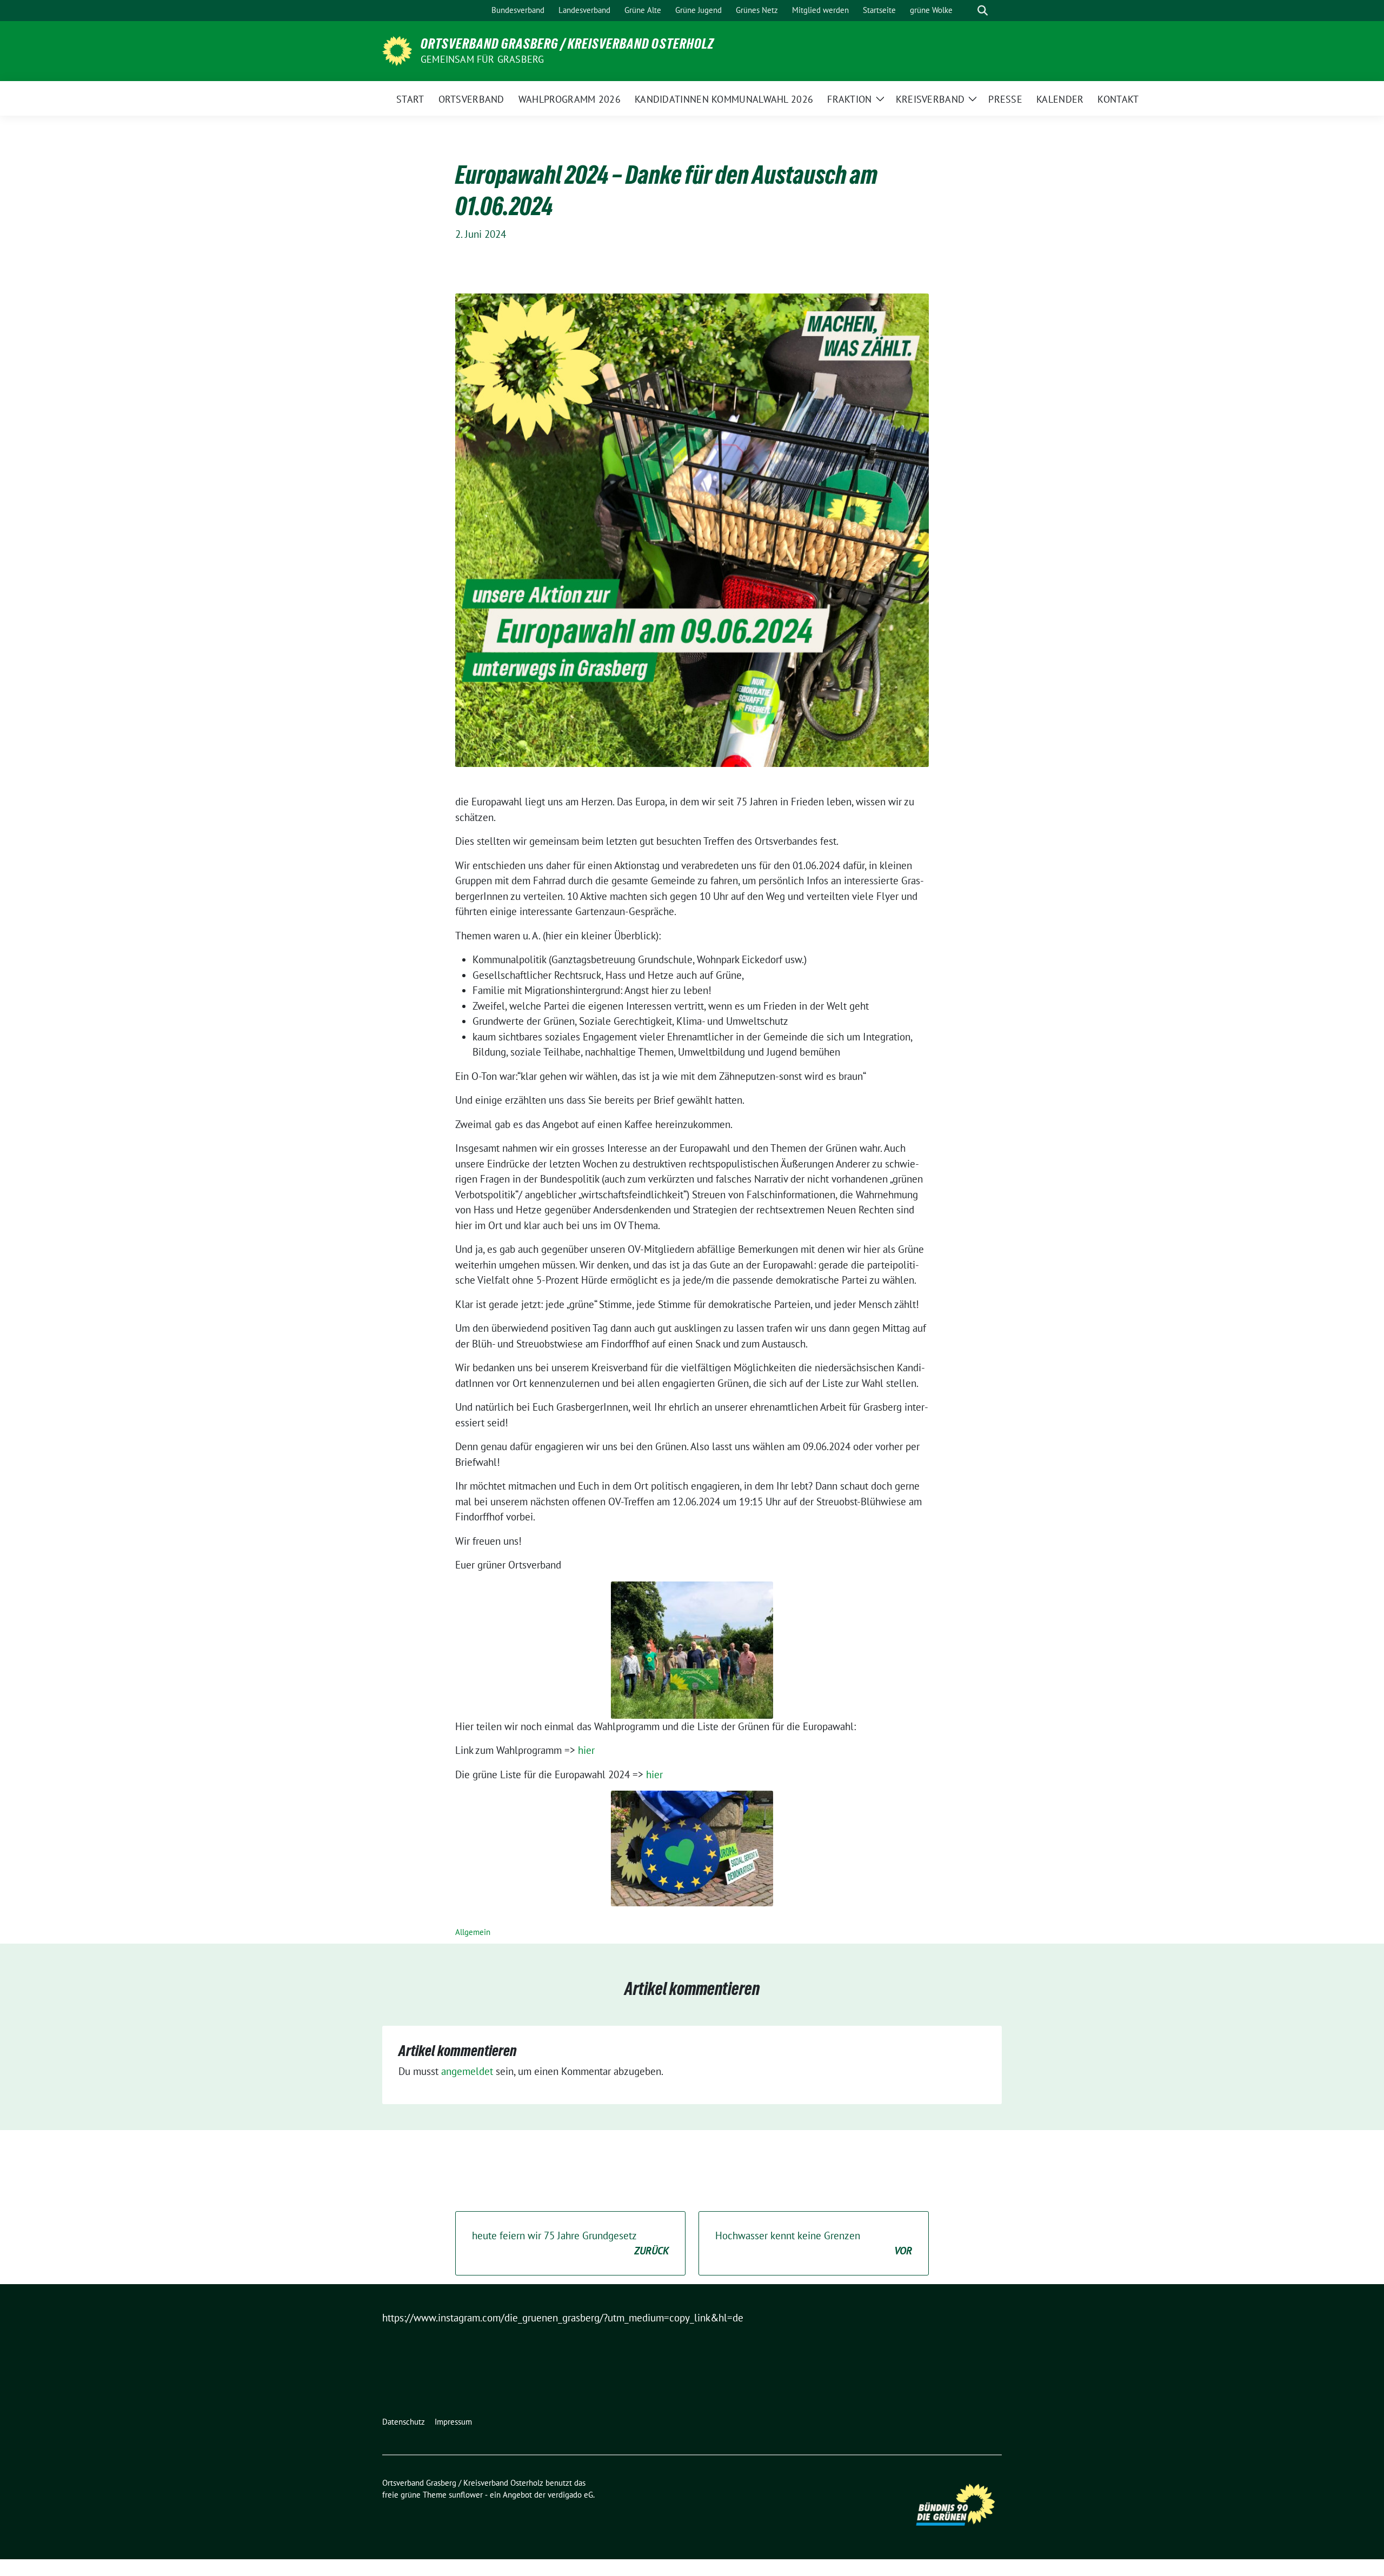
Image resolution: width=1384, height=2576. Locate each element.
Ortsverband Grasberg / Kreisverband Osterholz (567, 44)
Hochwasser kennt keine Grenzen (814, 2243)
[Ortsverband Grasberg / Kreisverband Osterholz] (397, 50)
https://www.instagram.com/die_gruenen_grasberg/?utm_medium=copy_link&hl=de (563, 2318)
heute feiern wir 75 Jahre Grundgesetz (570, 2243)
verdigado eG (570, 2495)
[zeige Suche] (983, 11)
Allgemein (473, 1932)
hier (586, 1750)
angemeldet (467, 2071)
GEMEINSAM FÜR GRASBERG (482, 59)
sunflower (466, 2495)
